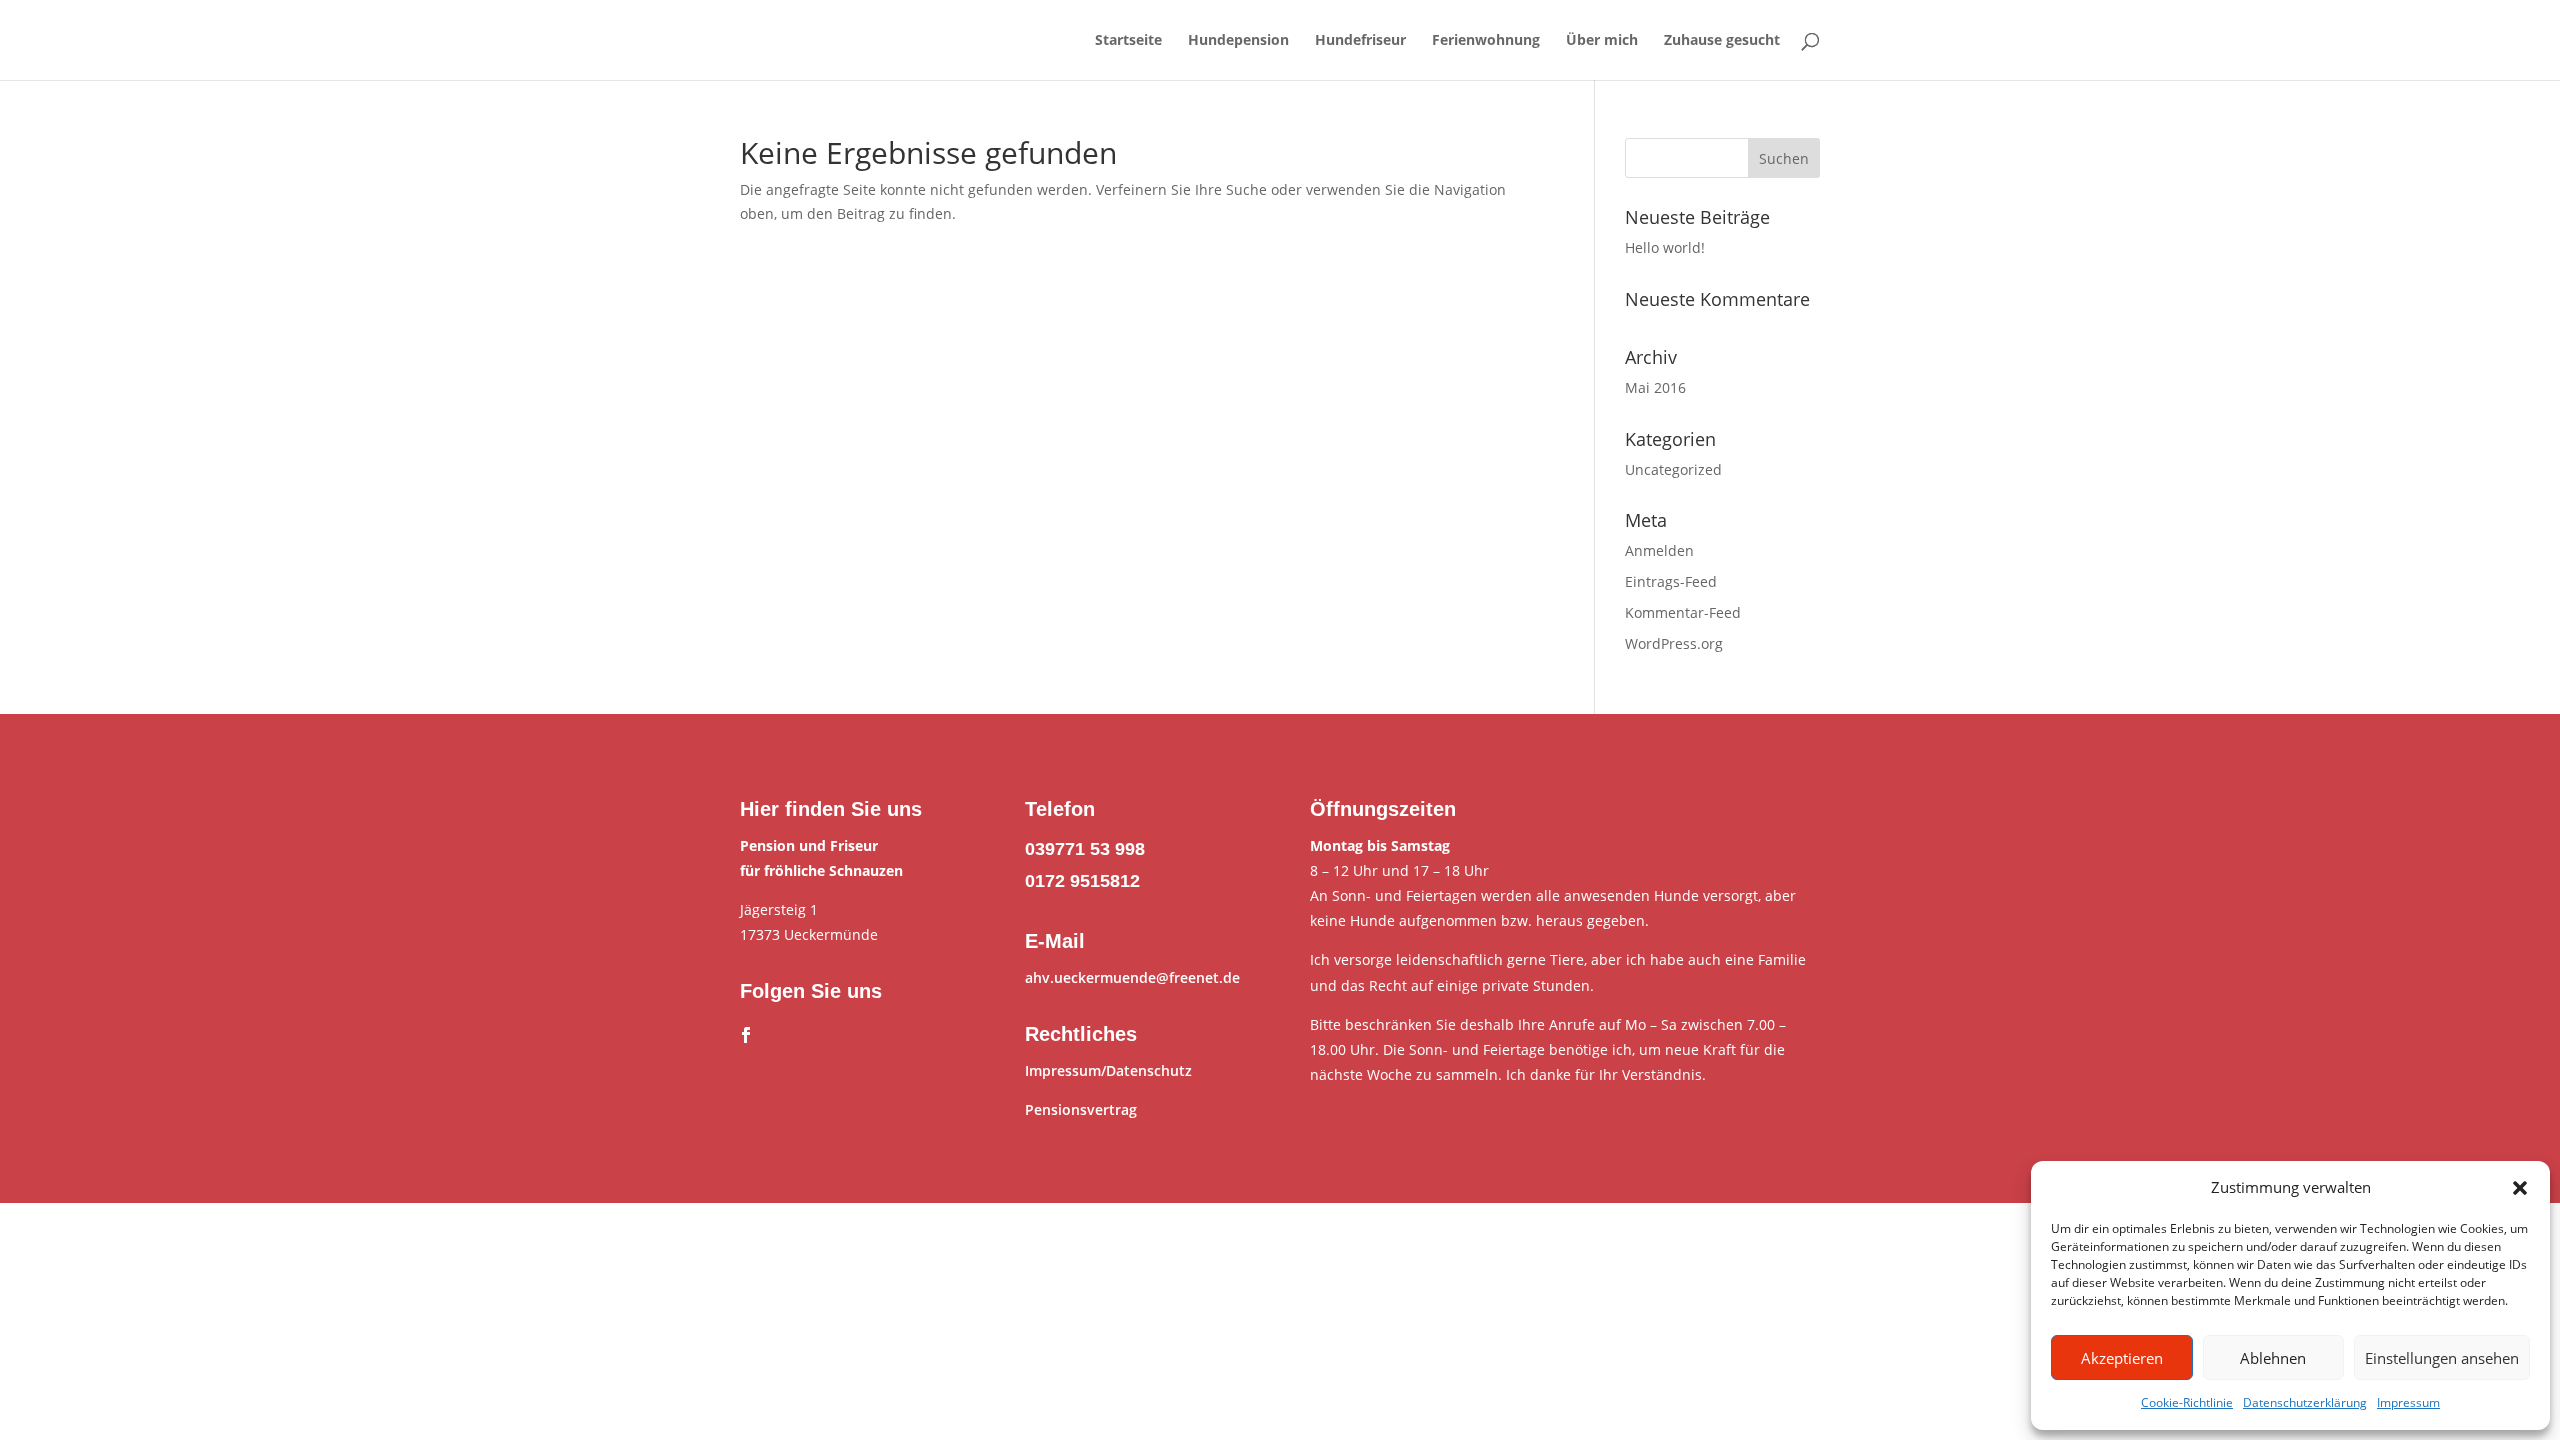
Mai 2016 (1655, 387)
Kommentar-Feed (1683, 612)
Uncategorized (1673, 469)
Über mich (1602, 41)
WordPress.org (1674, 643)
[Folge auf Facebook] (746, 1035)
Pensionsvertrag (1081, 1109)
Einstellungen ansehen (2442, 1358)
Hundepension (1238, 41)
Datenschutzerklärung (2305, 1402)
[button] (2520, 1188)
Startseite (1128, 41)
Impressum (2408, 1402)
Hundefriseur (1360, 41)
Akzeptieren (2122, 1358)
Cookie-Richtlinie (2187, 1402)
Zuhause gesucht (1722, 41)
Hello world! (1665, 247)
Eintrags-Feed (1671, 581)
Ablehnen (2273, 1358)
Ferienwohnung (1486, 41)
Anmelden (1659, 550)
